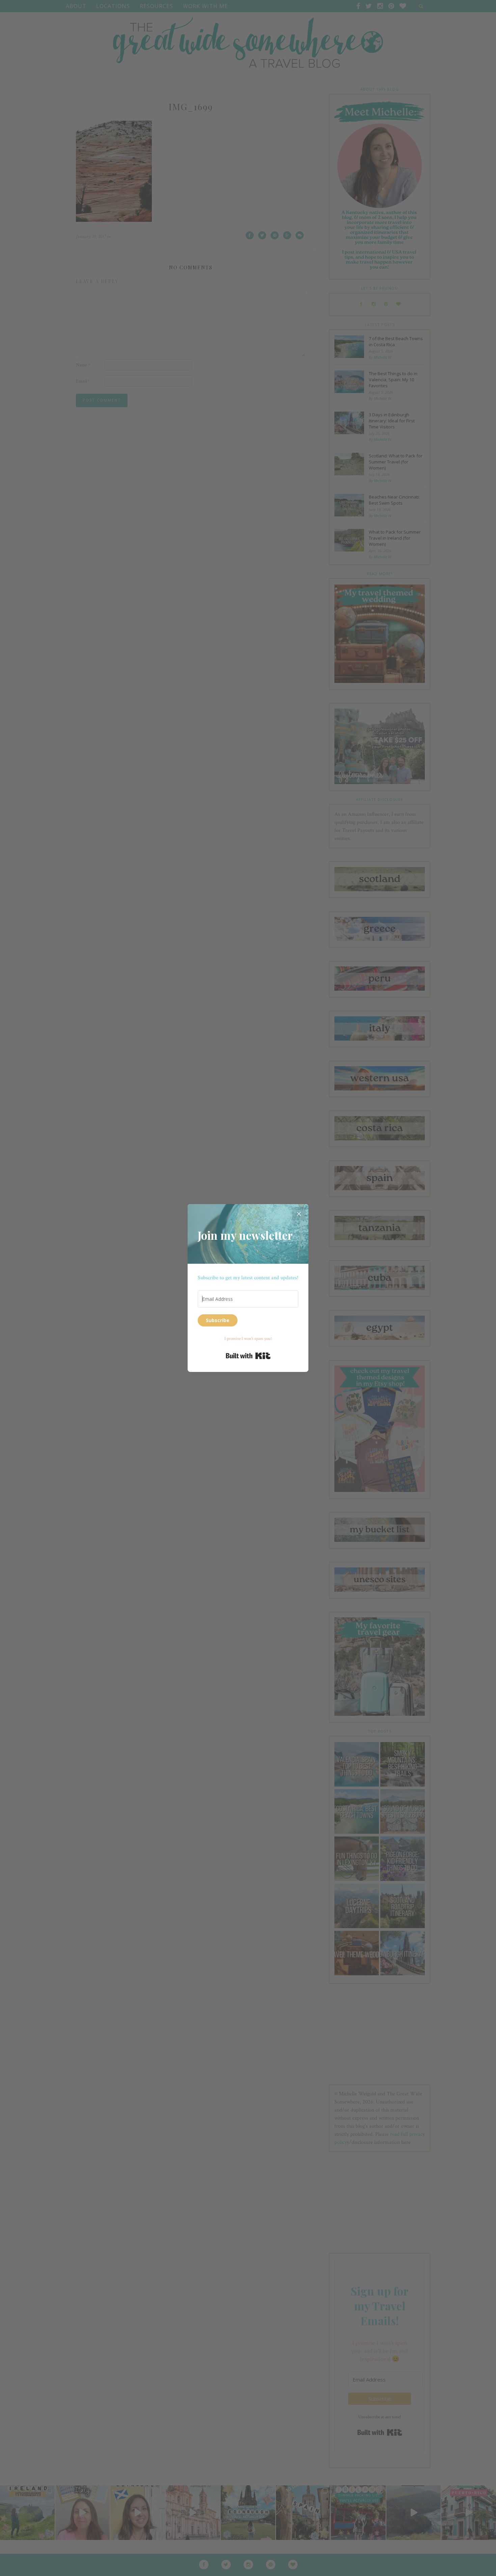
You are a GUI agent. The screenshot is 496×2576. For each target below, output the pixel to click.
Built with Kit (248, 1356)
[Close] (299, 1214)
